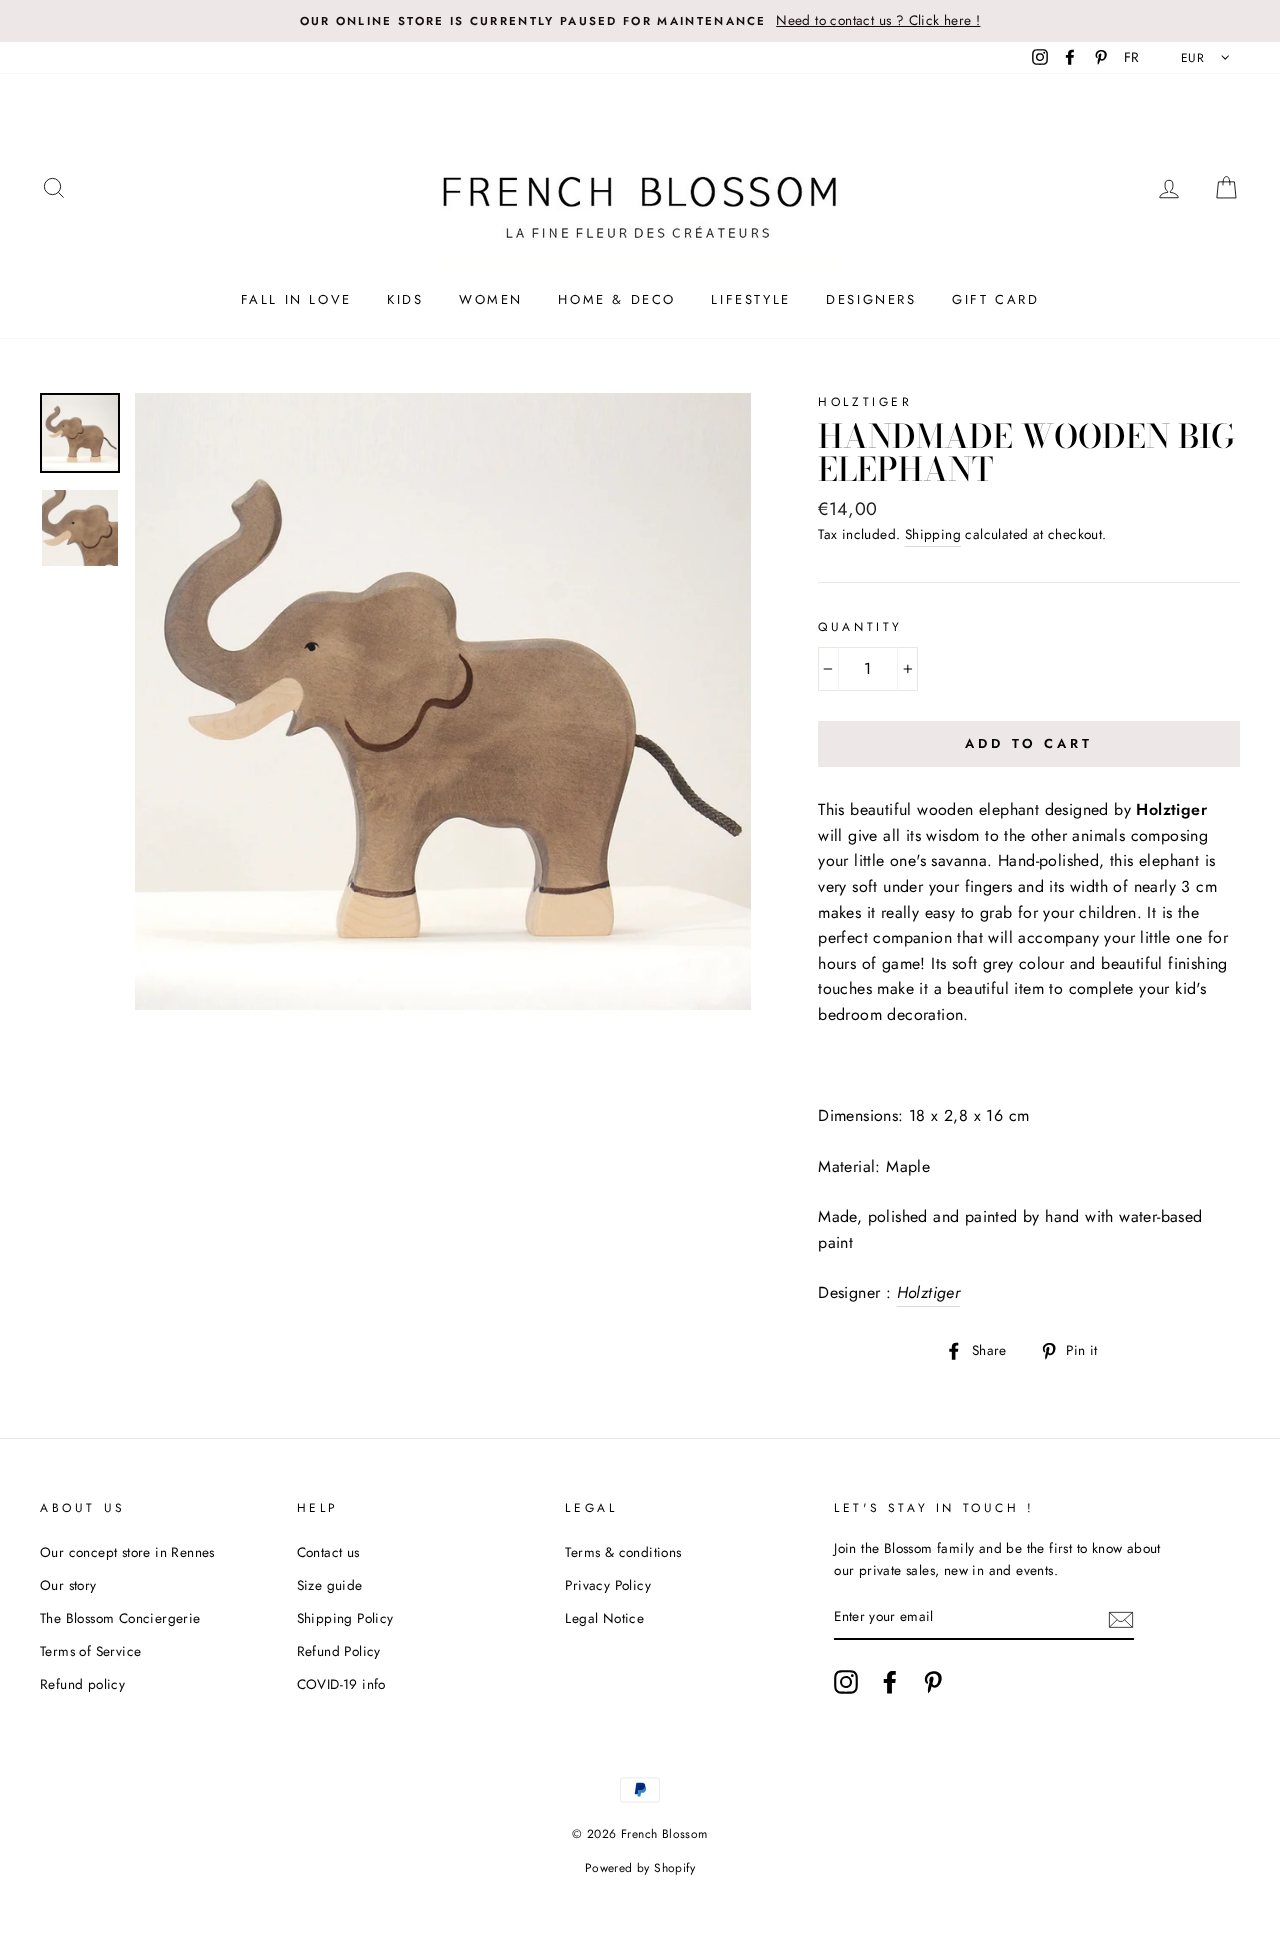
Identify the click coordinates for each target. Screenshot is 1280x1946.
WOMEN (491, 299)
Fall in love (296, 299)
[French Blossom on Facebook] (890, 1682)
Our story (68, 1585)
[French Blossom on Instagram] (846, 1682)
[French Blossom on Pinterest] (933, 1682)
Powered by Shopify (640, 1868)
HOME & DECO (617, 299)
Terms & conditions (623, 1552)
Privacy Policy (608, 1585)
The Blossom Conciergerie (120, 1618)
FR (1132, 57)
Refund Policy (339, 1651)
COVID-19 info (341, 1684)
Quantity (860, 627)
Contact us (328, 1552)
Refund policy (82, 1684)
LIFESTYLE (750, 299)
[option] (640, 21)
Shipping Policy (345, 1618)
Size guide (330, 1585)
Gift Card (995, 299)
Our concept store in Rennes (127, 1552)
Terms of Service (90, 1651)
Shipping (933, 534)
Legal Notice (604, 1618)
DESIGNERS (871, 299)
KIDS (405, 299)
